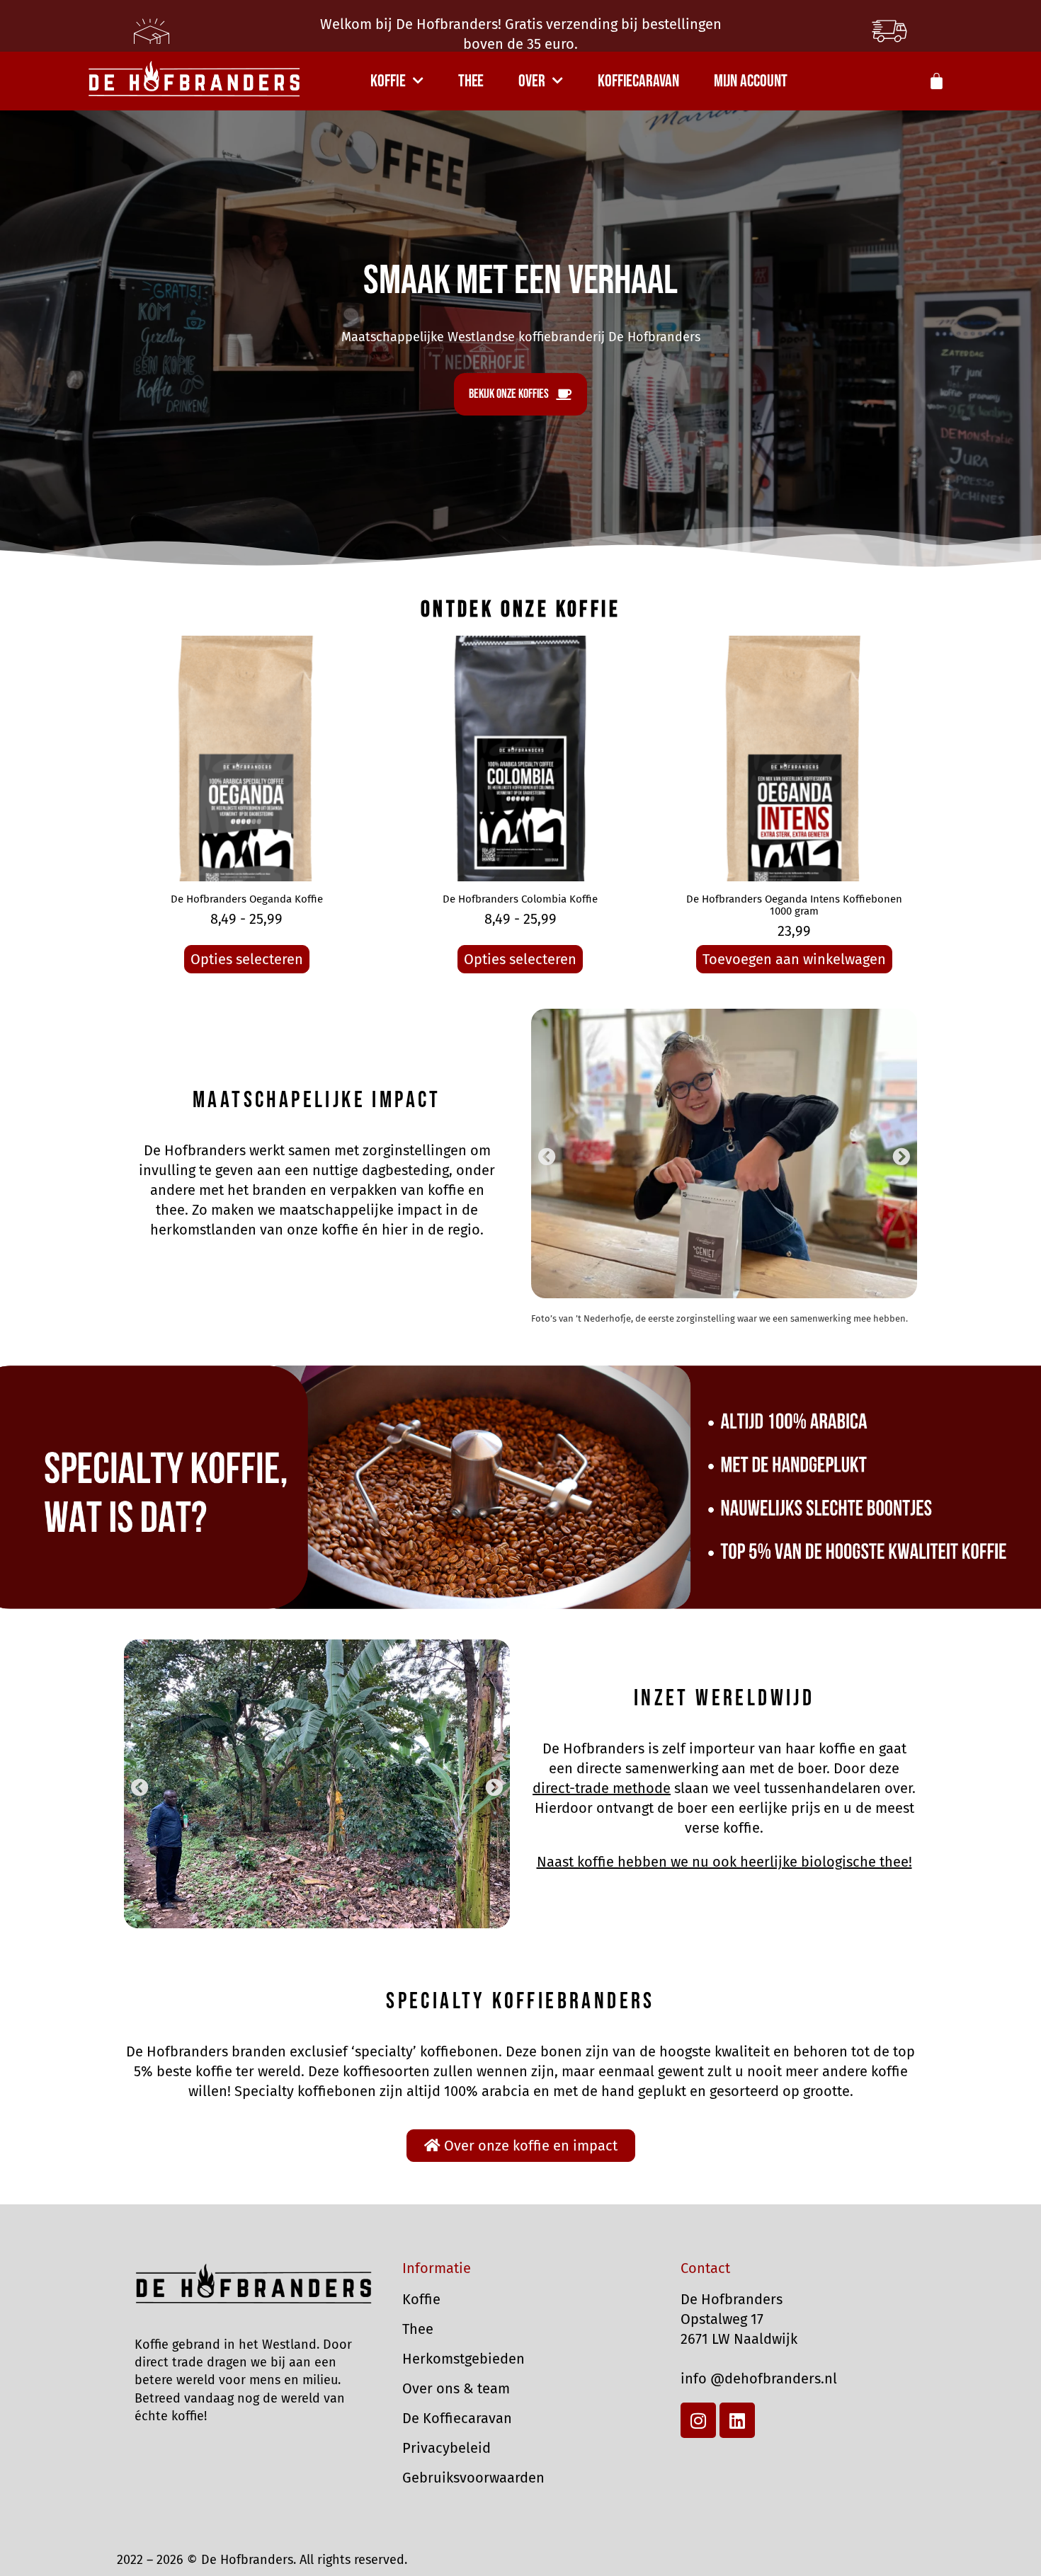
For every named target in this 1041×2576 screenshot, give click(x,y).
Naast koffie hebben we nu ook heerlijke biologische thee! (724, 1862)
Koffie (388, 81)
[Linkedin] (737, 2420)
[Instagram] (698, 2420)
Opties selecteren (247, 959)
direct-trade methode (602, 1788)
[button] (547, 1156)
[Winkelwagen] (937, 81)
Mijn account (751, 81)
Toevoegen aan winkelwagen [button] (794, 959)
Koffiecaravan (638, 81)
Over (532, 81)
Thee (471, 81)
